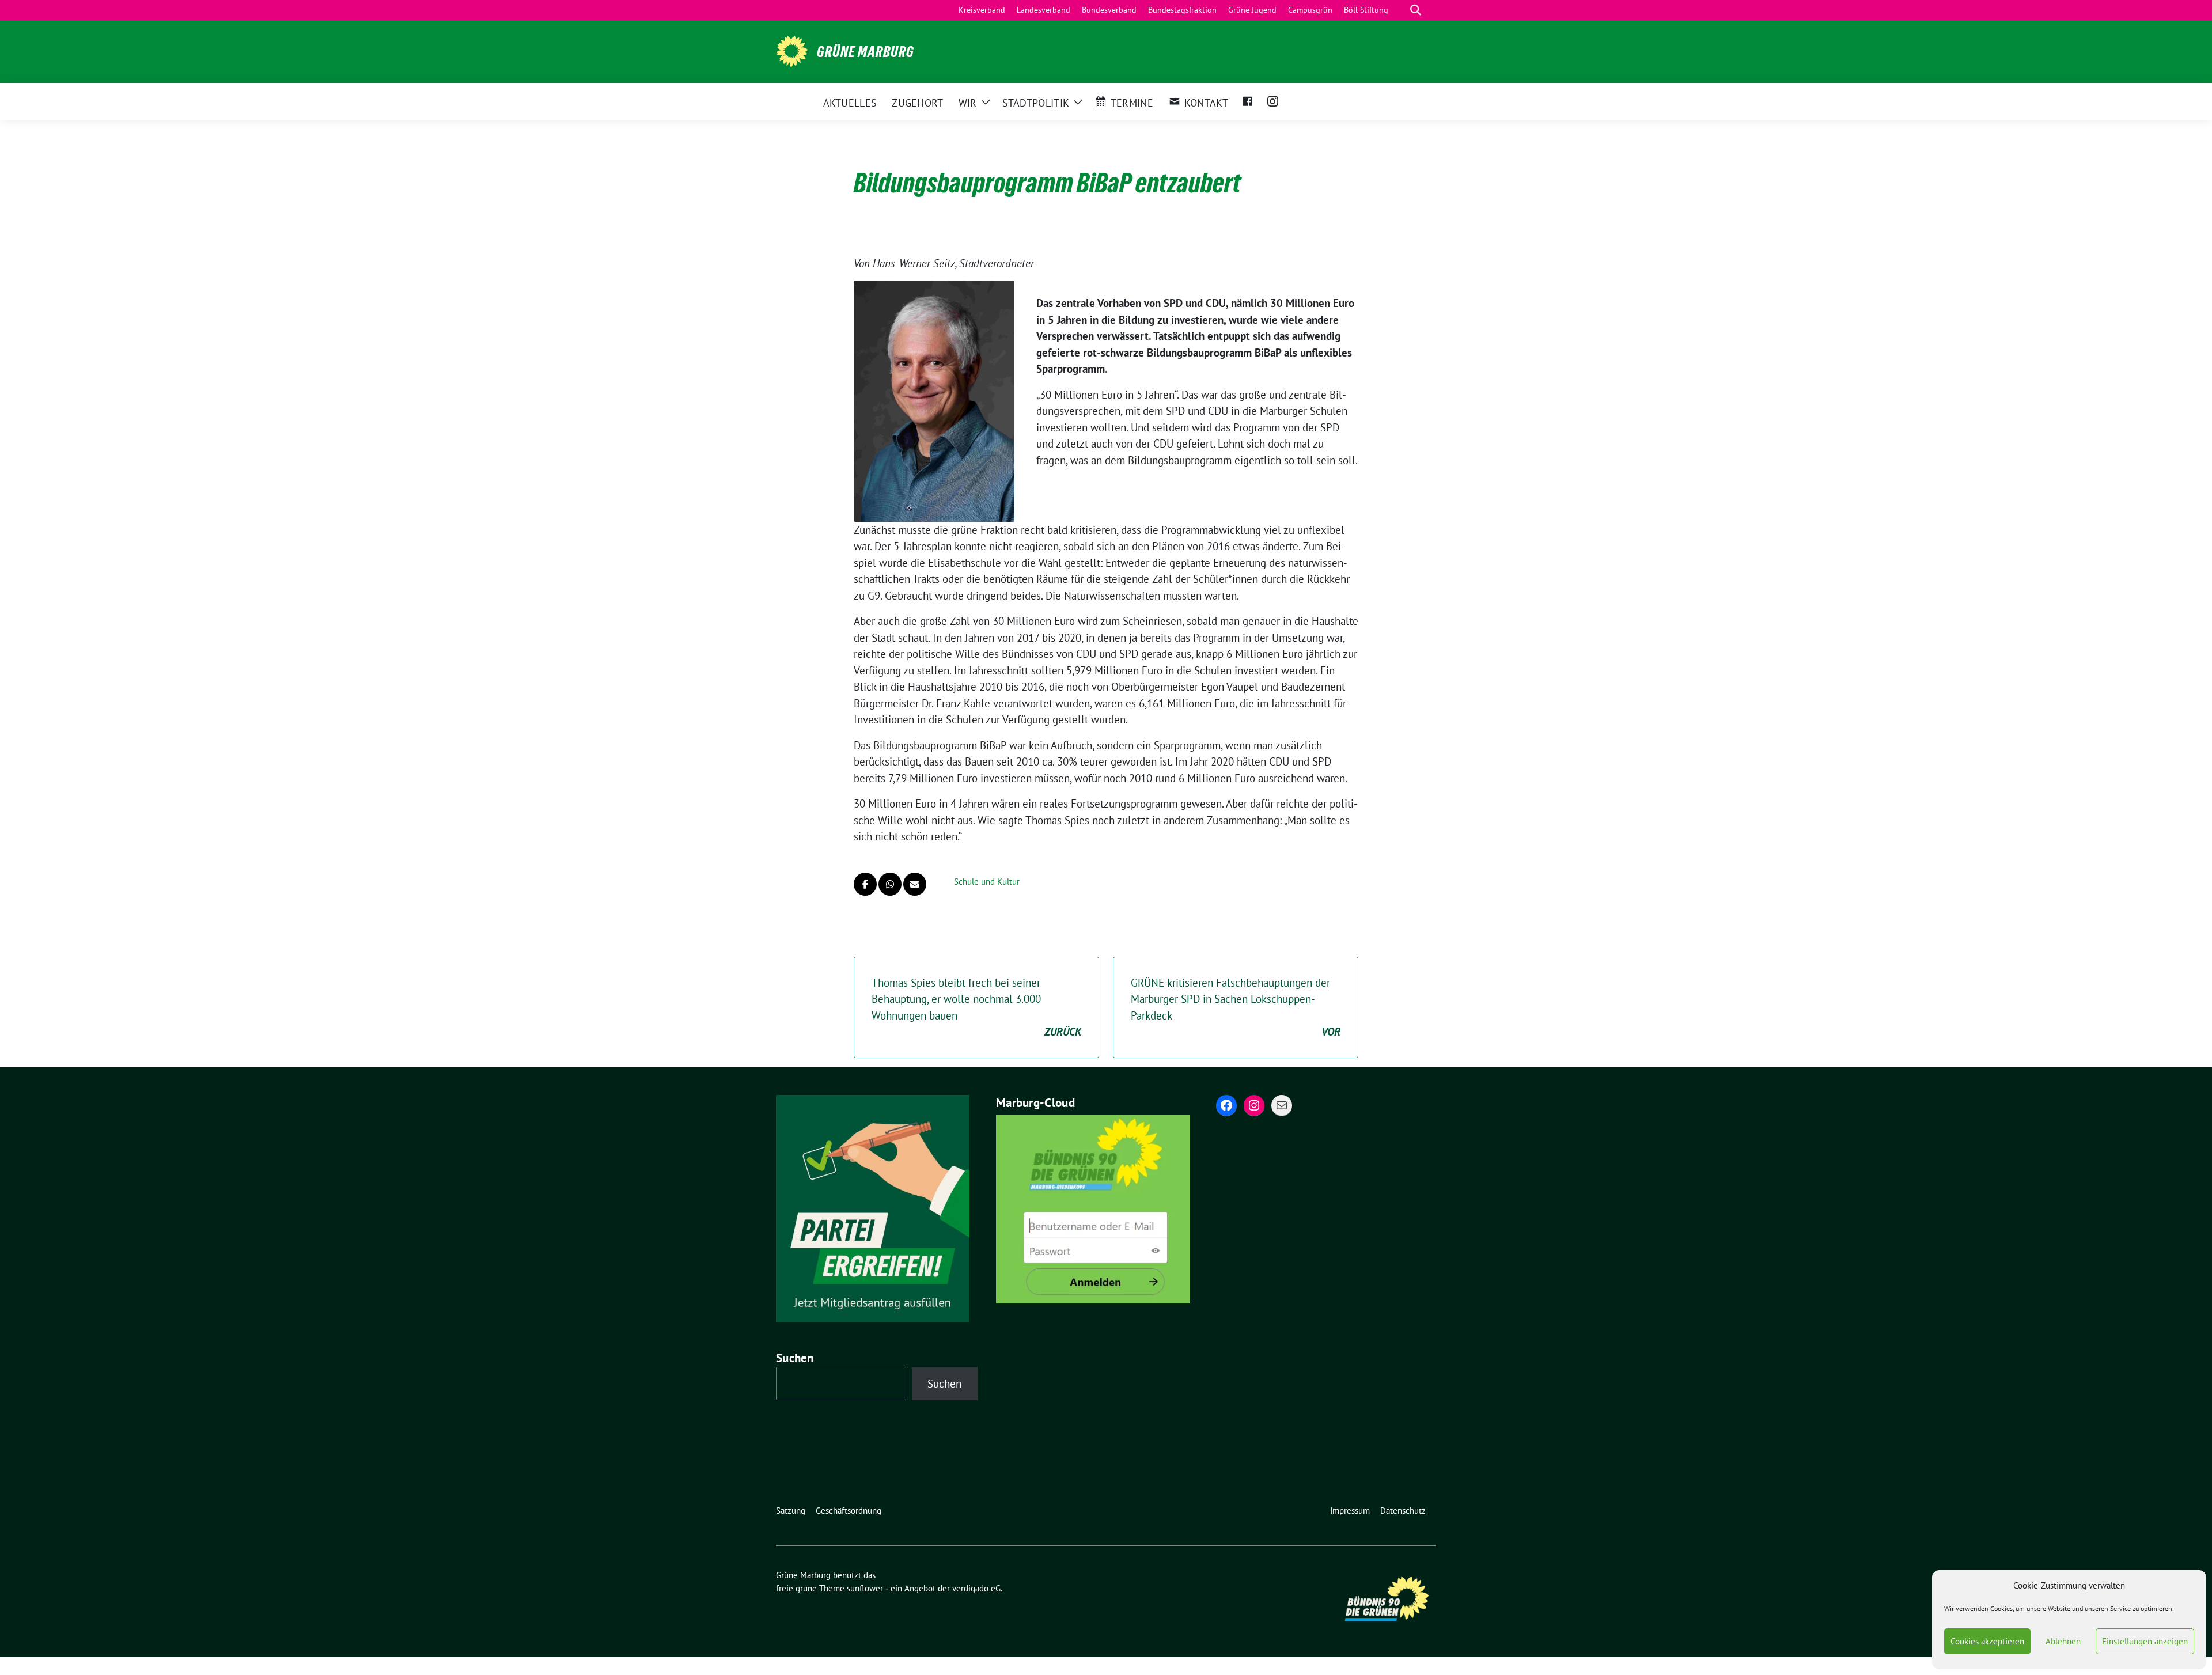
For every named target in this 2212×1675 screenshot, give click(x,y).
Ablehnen (2063, 1641)
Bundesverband (1109, 10)
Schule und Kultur (987, 882)
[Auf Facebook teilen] (865, 884)
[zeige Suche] (1416, 10)
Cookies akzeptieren (1987, 1641)
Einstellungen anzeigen (2145, 1641)
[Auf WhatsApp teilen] (890, 884)
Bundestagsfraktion (1182, 10)
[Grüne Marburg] (792, 50)
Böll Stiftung (1366, 10)
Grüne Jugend (1252, 10)
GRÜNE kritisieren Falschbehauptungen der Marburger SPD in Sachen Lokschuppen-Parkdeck (1236, 1007)
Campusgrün (1310, 10)
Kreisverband (982, 10)
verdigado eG (976, 1588)
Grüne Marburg (866, 52)
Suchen (795, 1358)
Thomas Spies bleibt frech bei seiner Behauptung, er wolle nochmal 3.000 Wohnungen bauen (976, 1007)
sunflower (865, 1588)
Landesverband (1043, 10)
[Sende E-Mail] (915, 884)
